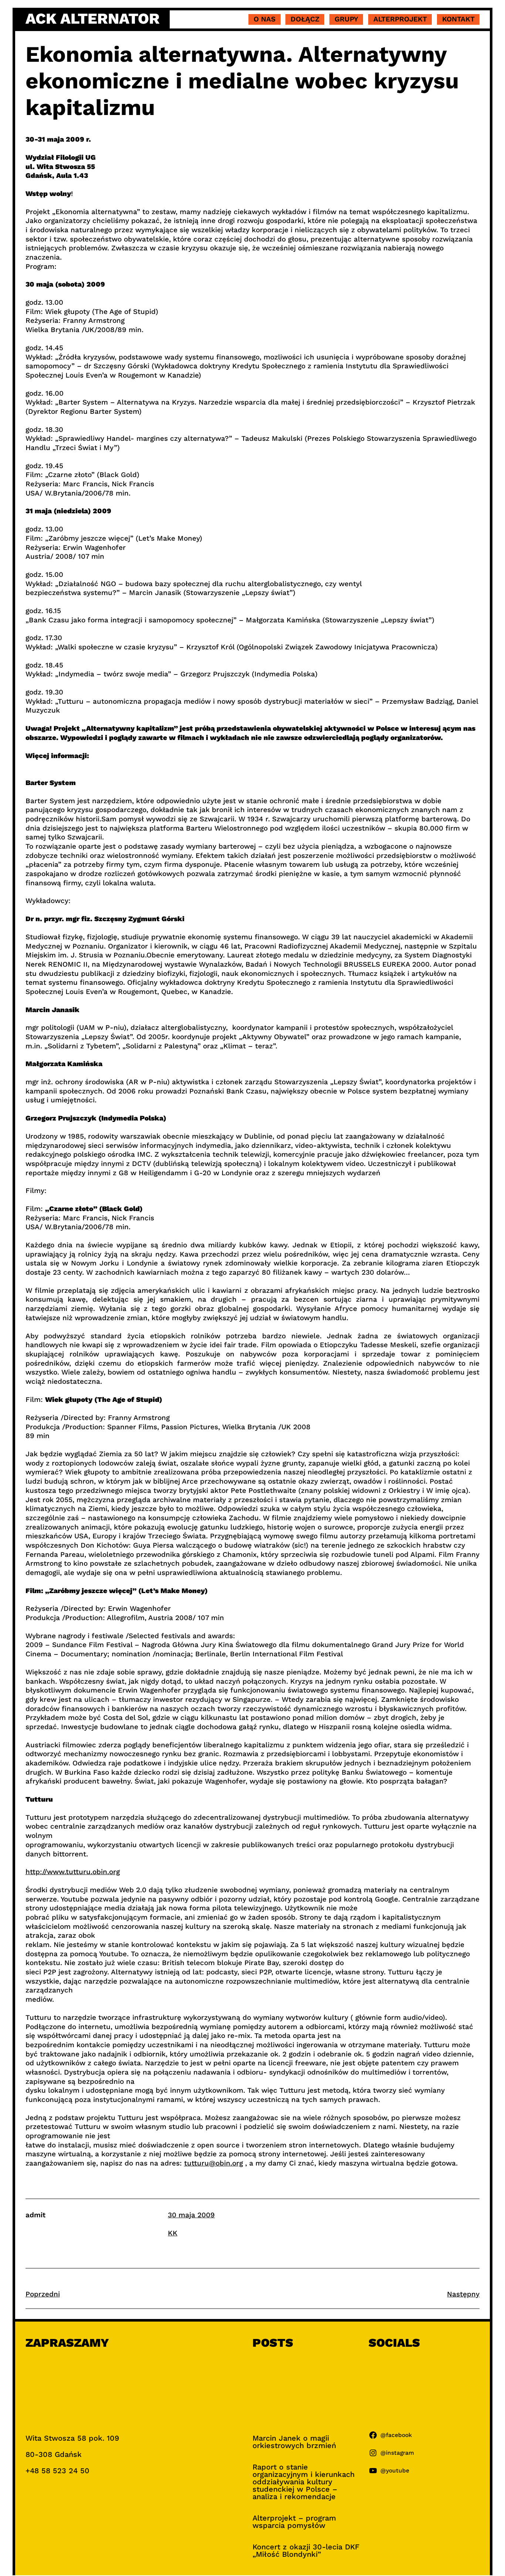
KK (173, 2233)
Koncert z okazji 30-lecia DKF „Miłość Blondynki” (306, 2550)
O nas (265, 19)
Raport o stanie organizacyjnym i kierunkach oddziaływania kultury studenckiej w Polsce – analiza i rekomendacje (304, 2482)
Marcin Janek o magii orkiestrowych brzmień (294, 2442)
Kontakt (458, 19)
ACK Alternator (93, 19)
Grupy (346, 19)
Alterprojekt (400, 19)
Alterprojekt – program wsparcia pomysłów (294, 2522)
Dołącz (305, 19)
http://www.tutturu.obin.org (73, 1872)
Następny (463, 2294)
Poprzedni (43, 2294)
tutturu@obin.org (213, 2163)
